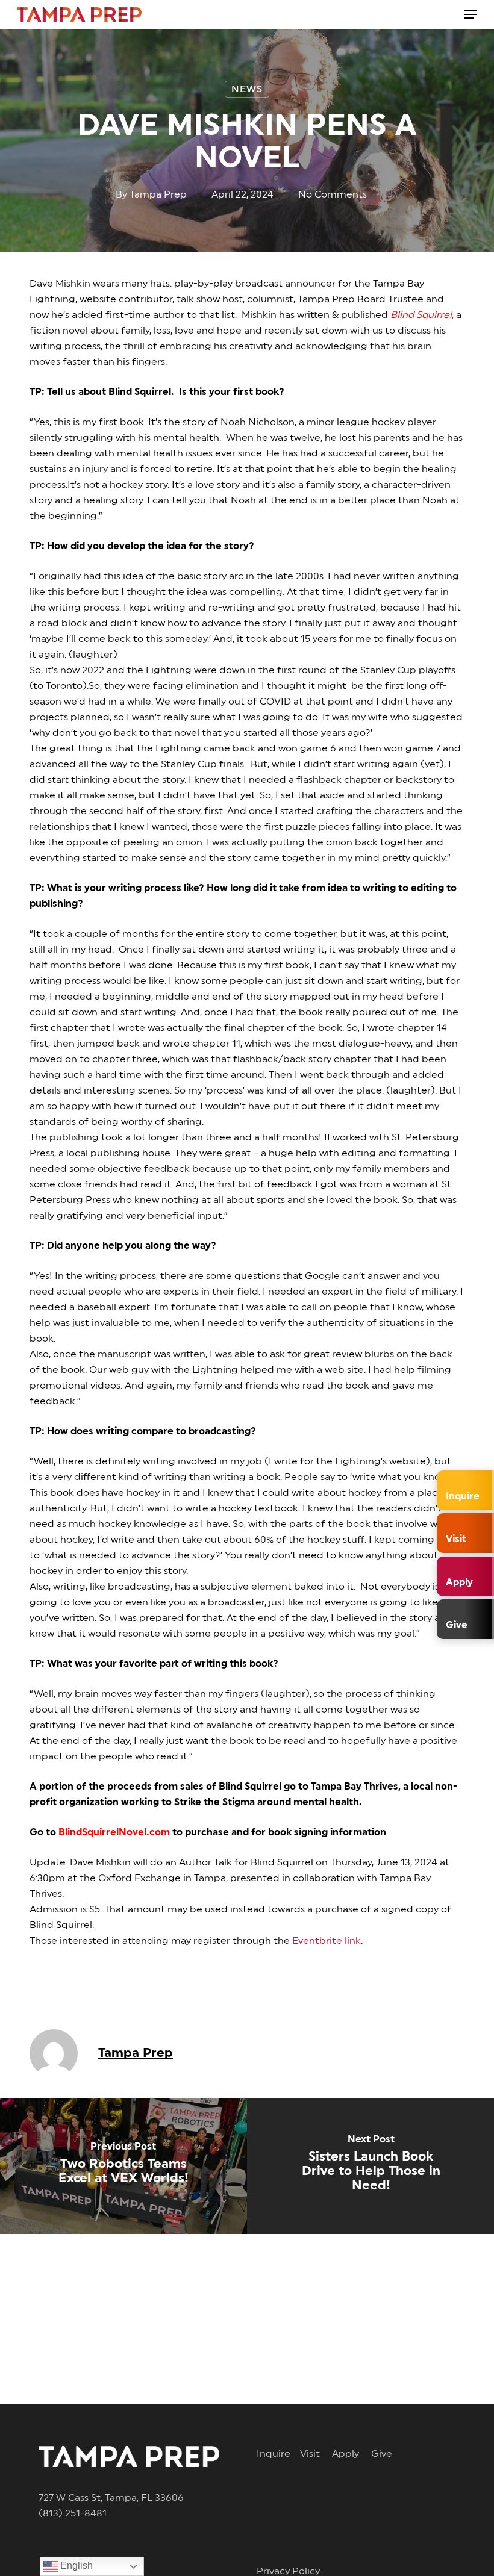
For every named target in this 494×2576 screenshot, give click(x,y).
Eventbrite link (327, 1941)
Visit (316, 2454)
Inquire (278, 2454)
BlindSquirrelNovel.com (114, 1832)
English (75, 2565)
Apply (352, 2454)
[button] (471, 14)
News (247, 89)
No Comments (333, 194)
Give (382, 2454)
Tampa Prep (158, 194)
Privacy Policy (288, 2571)
